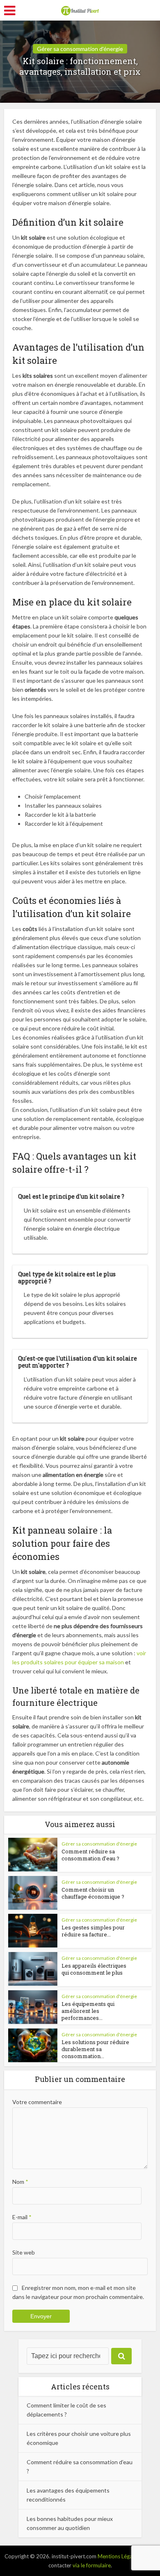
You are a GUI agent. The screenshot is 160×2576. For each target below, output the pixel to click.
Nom (20, 2182)
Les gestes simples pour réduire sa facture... (93, 1931)
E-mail (22, 2217)
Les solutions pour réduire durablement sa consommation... (95, 2049)
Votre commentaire (37, 2102)
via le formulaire (92, 2565)
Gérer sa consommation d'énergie (80, 49)
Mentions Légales (118, 2556)
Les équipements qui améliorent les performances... (88, 2011)
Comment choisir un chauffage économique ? (93, 1893)
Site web (24, 2252)
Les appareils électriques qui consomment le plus (94, 1969)
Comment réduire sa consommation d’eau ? (90, 1855)
